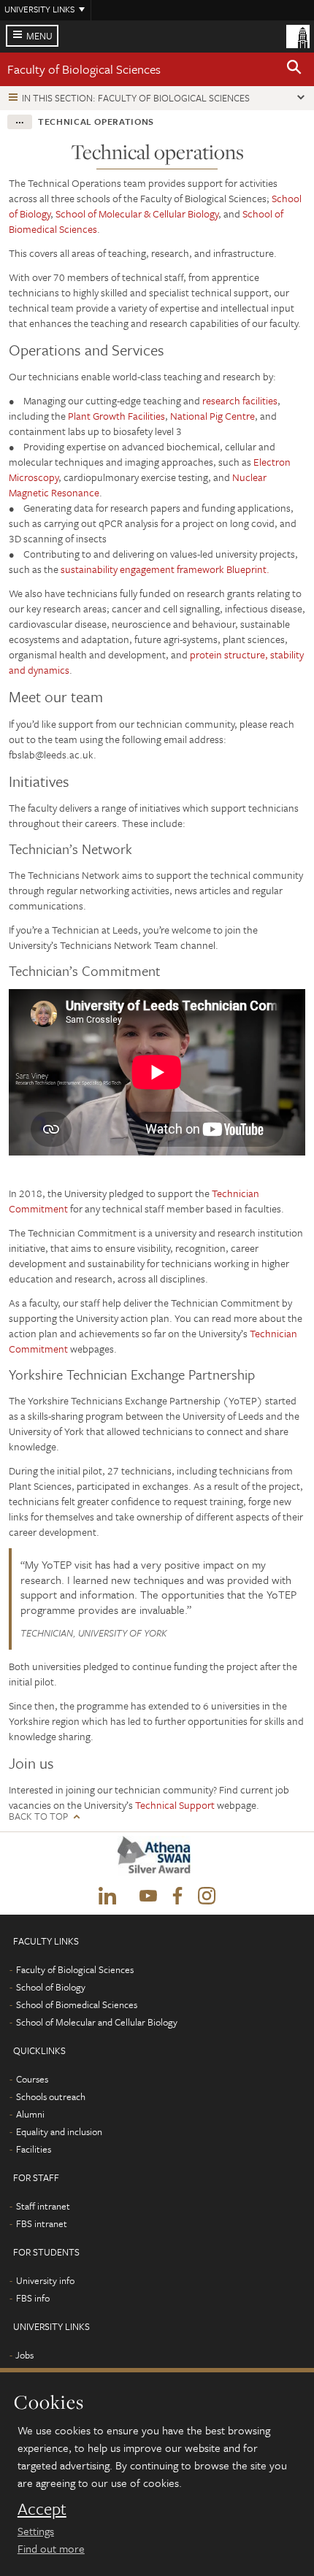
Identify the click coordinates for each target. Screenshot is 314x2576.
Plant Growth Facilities (116, 416)
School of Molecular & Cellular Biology (137, 214)
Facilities (34, 2149)
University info (45, 2280)
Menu (39, 36)
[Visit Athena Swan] (157, 1859)
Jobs (24, 2355)
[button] (294, 69)
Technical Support (176, 1805)
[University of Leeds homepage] (298, 35)
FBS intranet (42, 2223)
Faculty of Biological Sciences (84, 69)
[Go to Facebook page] (177, 1896)
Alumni (30, 2114)
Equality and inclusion (59, 2131)
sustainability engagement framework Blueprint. (165, 569)
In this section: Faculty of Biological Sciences (136, 98)
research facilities (240, 400)
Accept (42, 2509)
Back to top (38, 1816)
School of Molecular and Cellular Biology (97, 2022)
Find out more (51, 2548)
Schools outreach (51, 2096)
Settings (36, 2531)
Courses (32, 2079)
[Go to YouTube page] (148, 1896)
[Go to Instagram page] (207, 1896)
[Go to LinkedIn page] (107, 1896)
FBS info (33, 2298)
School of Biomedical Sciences (77, 2004)
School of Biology (51, 1987)
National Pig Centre (212, 416)
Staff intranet (43, 2206)
